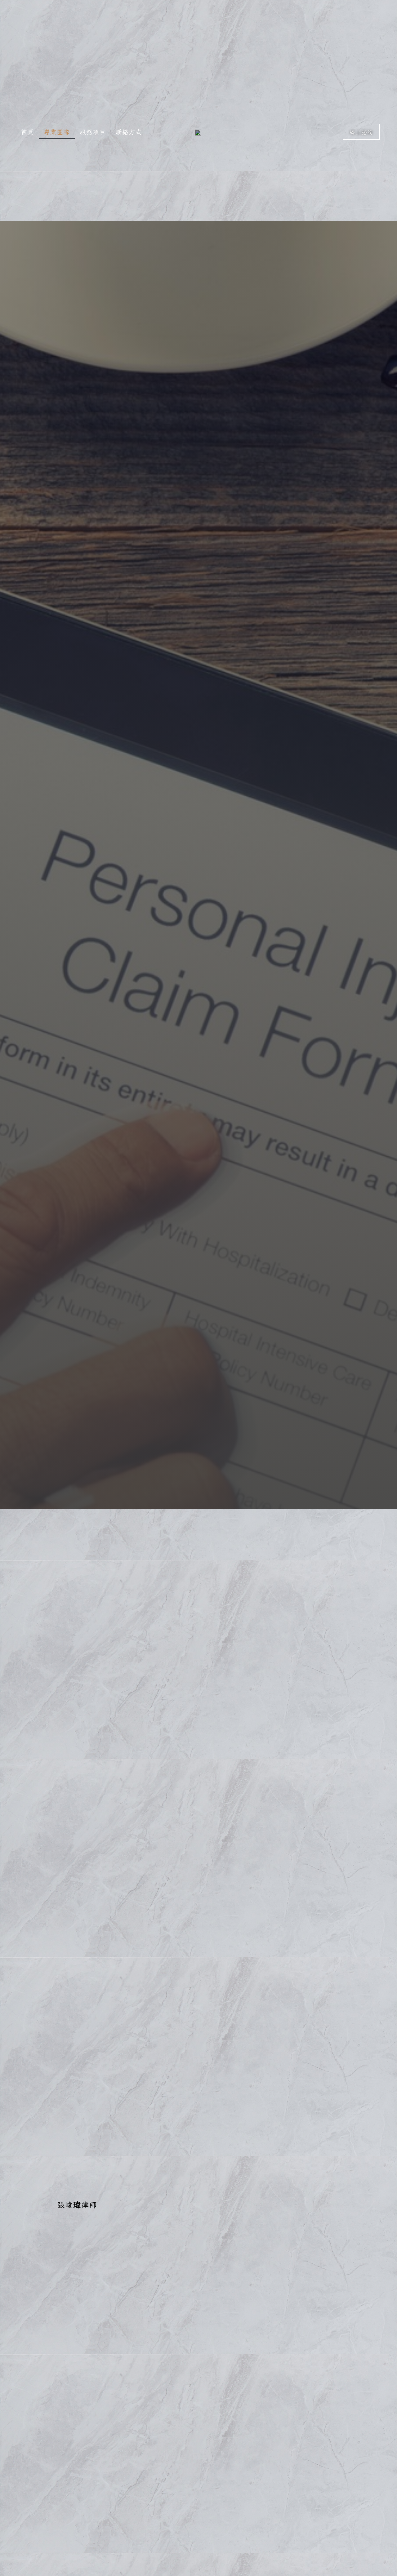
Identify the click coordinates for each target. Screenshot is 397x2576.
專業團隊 (57, 132)
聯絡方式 (129, 132)
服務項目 (93, 132)
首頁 (27, 132)
